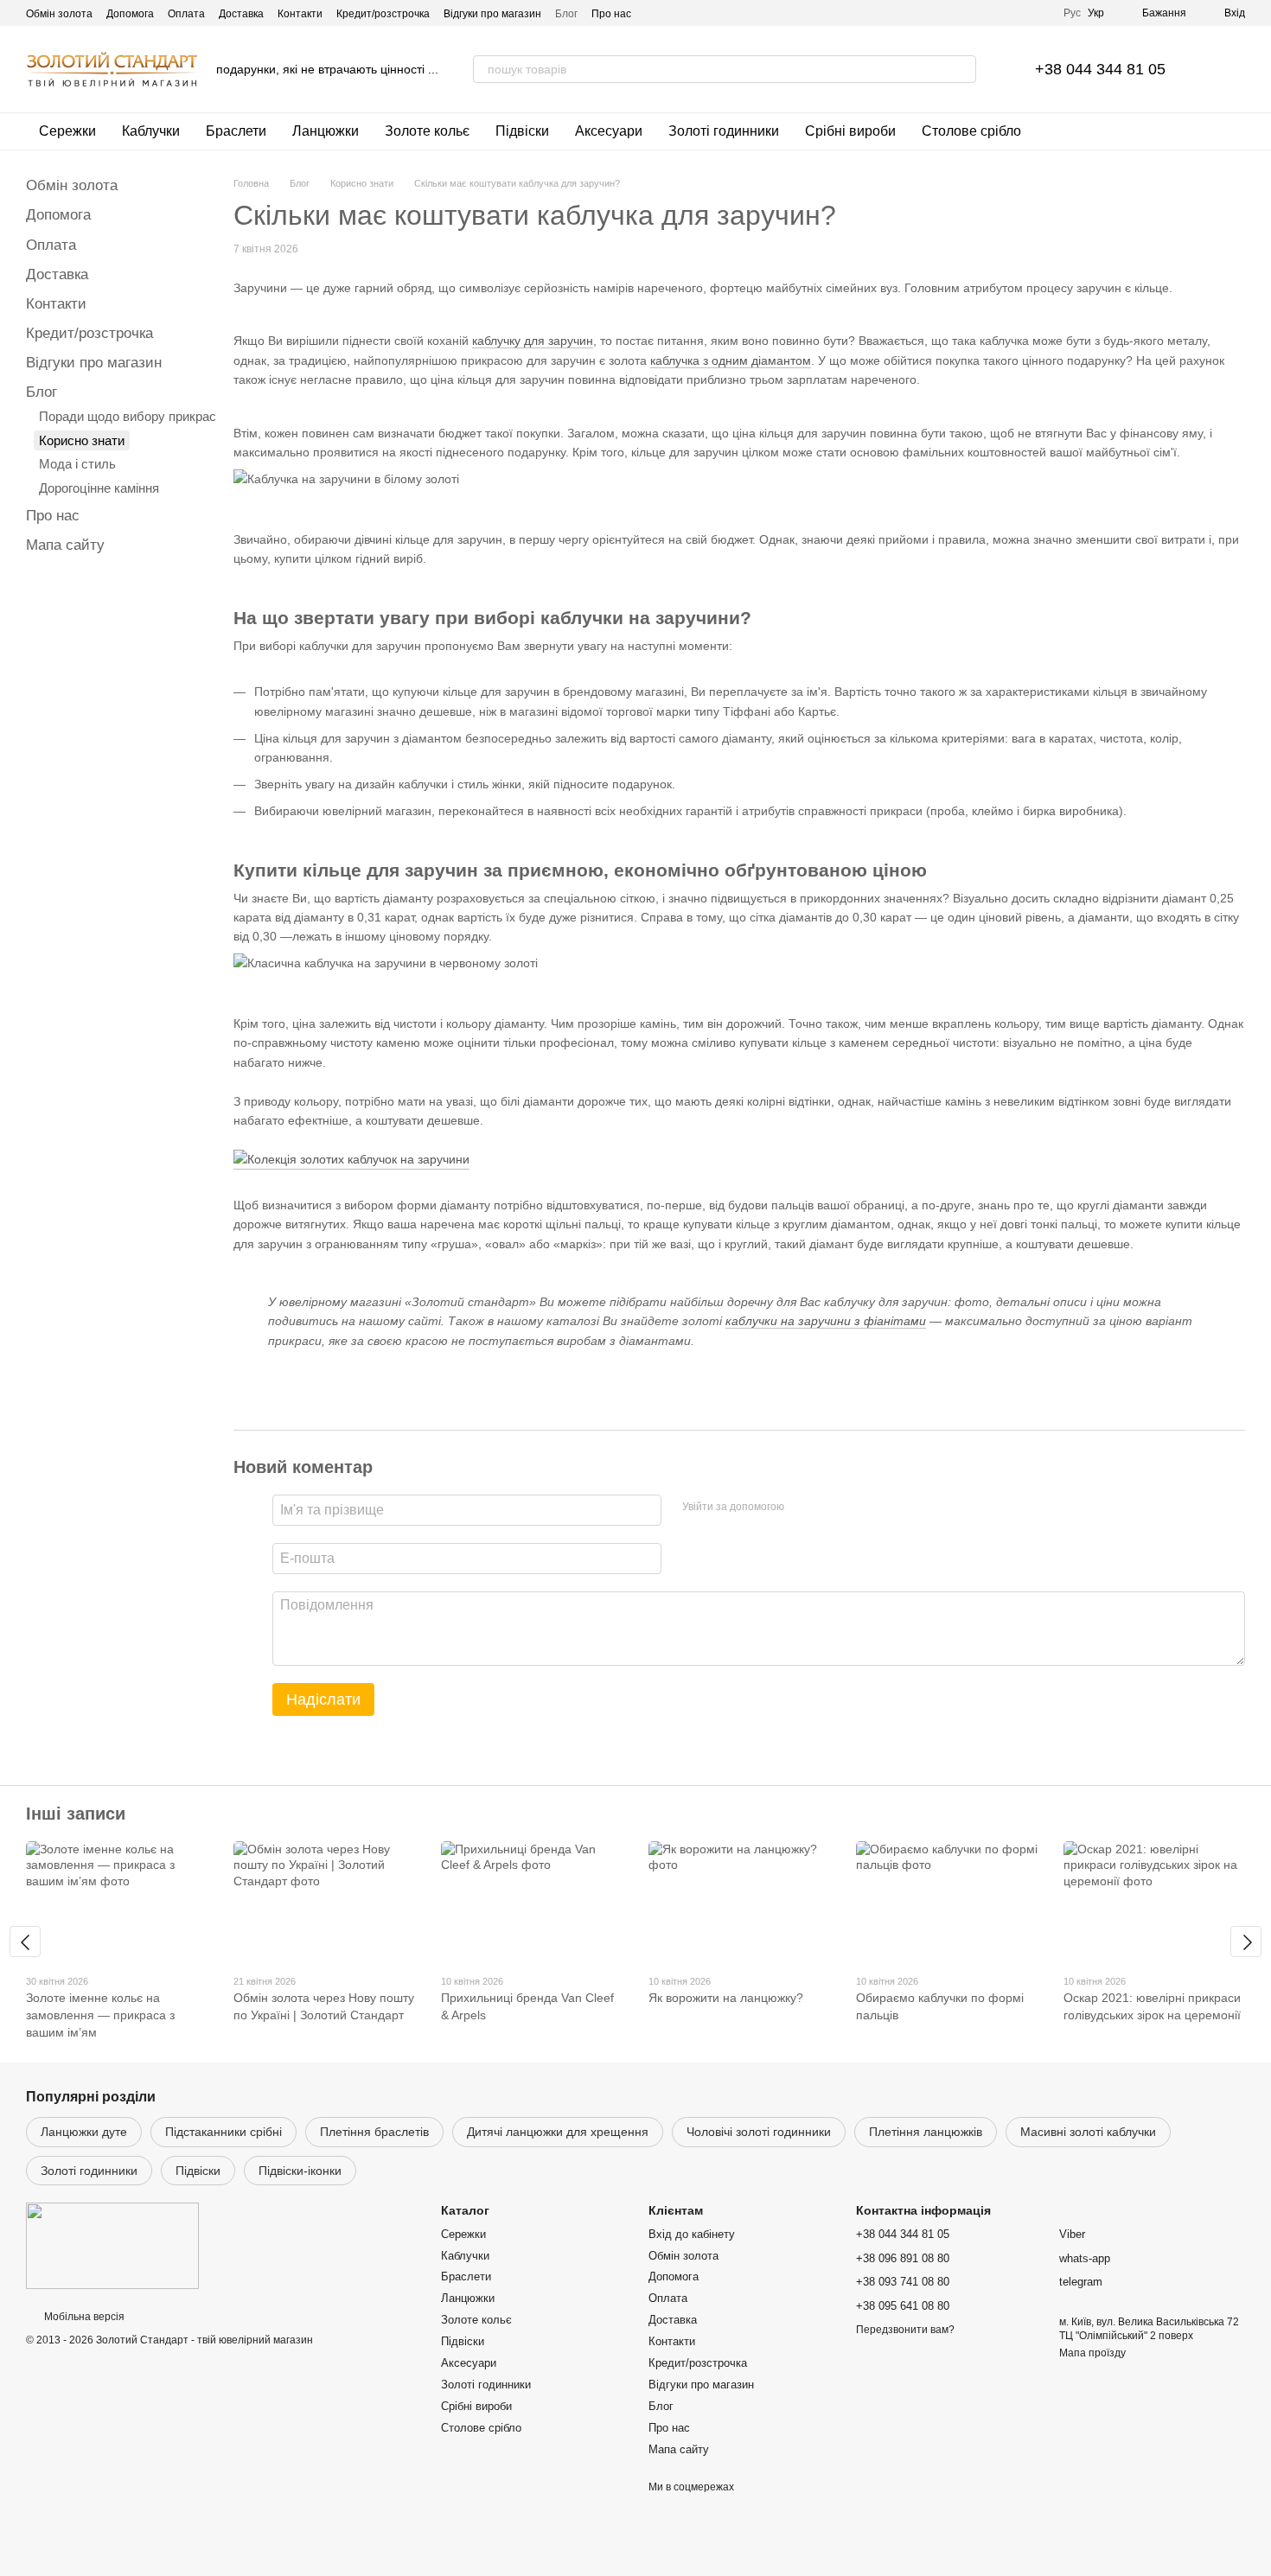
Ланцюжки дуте (84, 2132)
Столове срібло (971, 131)
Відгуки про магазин (492, 14)
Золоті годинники (724, 131)
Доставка (241, 14)
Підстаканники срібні (224, 2132)
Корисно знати (82, 440)
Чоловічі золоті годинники (759, 2132)
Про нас (611, 14)
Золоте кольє (427, 131)
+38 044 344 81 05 (1100, 69)
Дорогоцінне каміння (99, 488)
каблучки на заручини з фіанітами (826, 1321)
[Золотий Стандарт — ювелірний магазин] (112, 2246)
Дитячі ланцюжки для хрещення (558, 2132)
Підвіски (522, 131)
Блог (566, 14)
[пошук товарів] (962, 69)
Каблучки (151, 131)
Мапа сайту (65, 545)
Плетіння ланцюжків (926, 2132)
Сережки (67, 131)
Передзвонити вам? (905, 2330)
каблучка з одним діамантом (731, 360)
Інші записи (76, 1814)
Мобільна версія (83, 2317)
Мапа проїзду (1092, 2353)
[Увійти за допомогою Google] (831, 1508)
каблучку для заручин (533, 341)
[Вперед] (1246, 1942)
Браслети (236, 131)
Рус (1072, 13)
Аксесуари (609, 131)
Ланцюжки (326, 131)
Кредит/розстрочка (383, 14)
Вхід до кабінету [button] (692, 2234)
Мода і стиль (77, 464)
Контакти (300, 14)
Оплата (186, 14)
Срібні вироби (850, 131)
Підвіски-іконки (300, 2171)
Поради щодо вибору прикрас (128, 416)
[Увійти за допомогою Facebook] (803, 1508)
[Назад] (25, 1942)
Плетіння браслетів (374, 2132)
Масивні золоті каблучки (1088, 2132)
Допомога (130, 14)
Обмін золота (59, 14)
